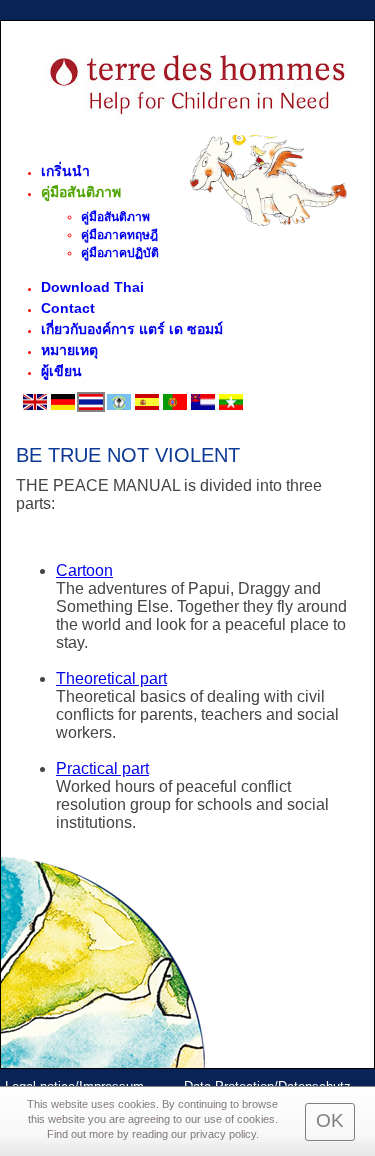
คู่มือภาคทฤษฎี (119, 235)
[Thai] (91, 408)
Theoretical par (109, 678)
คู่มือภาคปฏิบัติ (120, 253)
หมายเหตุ (69, 350)
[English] (35, 408)
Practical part (102, 768)
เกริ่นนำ (65, 171)
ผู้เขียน (61, 371)
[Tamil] (119, 408)
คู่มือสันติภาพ (81, 192)
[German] (63, 408)
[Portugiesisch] (175, 408)
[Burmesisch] (231, 408)
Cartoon (84, 570)
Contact (68, 308)
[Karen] (203, 408)
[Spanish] (147, 408)
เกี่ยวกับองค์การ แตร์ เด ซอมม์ (132, 329)
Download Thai (92, 287)
